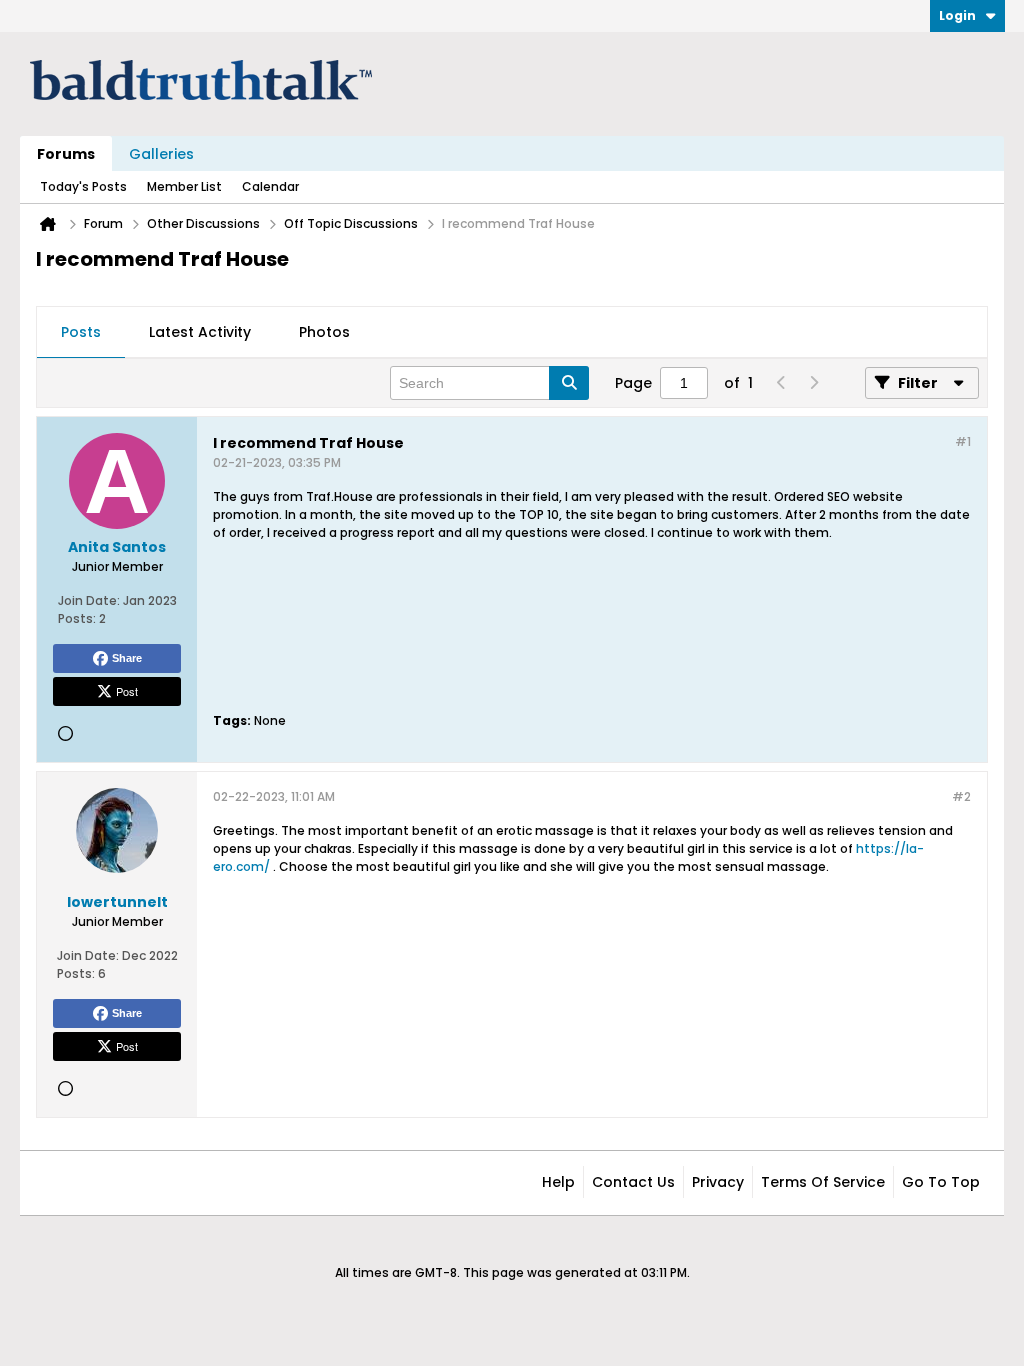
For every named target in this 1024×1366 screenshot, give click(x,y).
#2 (961, 796)
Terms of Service (823, 1182)
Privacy (718, 1182)
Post (127, 691)
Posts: (77, 618)
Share (127, 658)
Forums (66, 154)
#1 (963, 441)
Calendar (270, 186)
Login (957, 15)
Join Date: (89, 600)
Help (558, 1182)
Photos (324, 332)
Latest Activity (200, 332)
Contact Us (633, 1182)
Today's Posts (83, 186)
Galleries (161, 154)
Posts (81, 332)
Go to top (941, 1182)
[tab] (81, 333)
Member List (184, 186)
